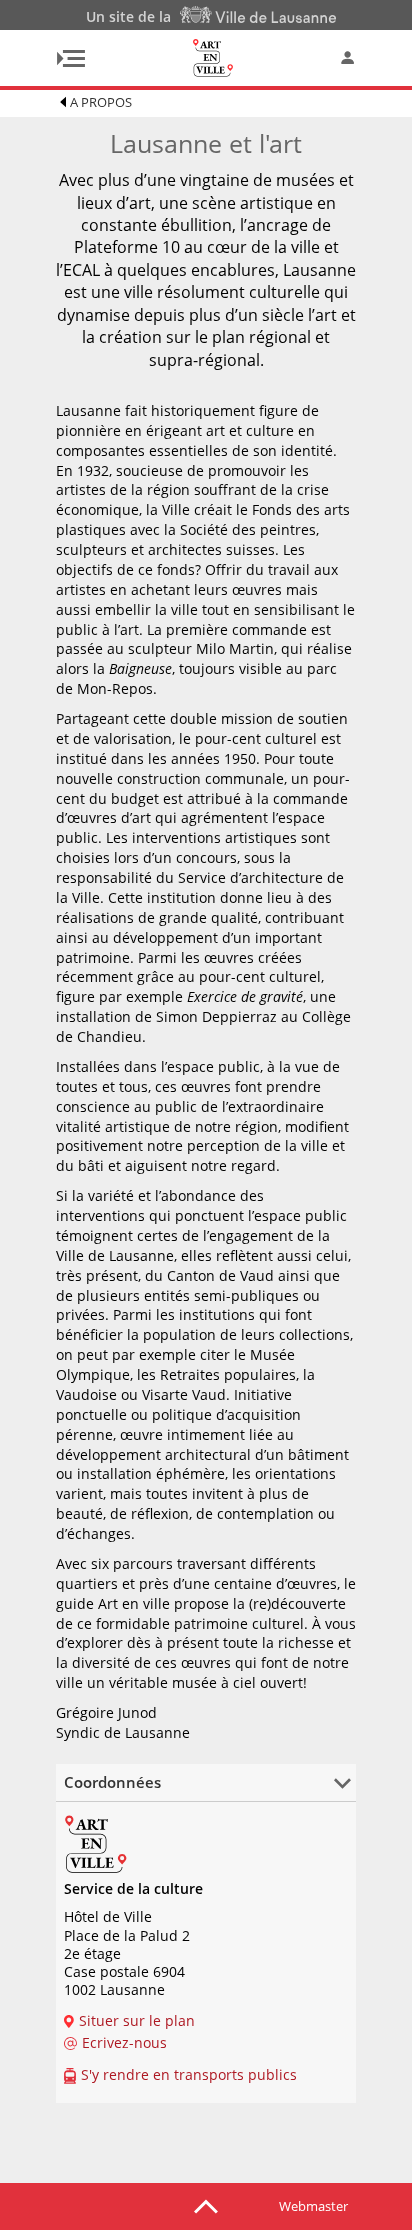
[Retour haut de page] (206, 2205)
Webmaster (313, 2206)
